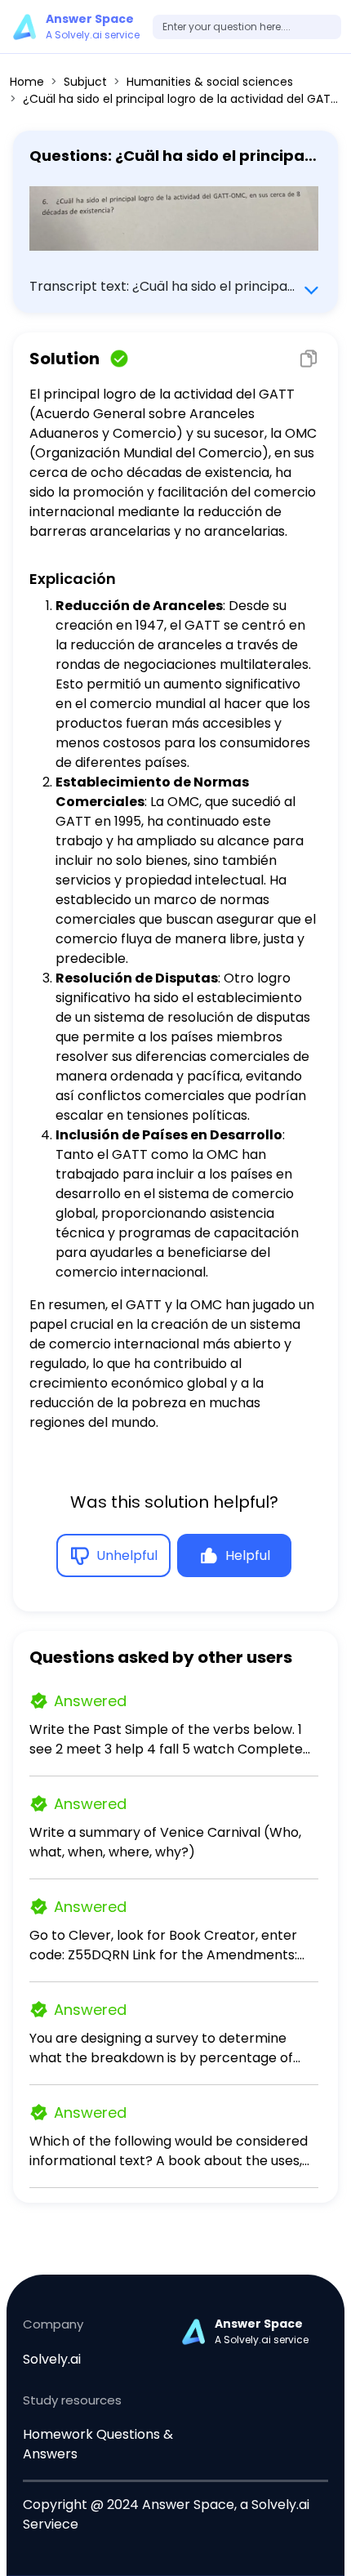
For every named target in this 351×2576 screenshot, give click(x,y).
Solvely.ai (52, 2359)
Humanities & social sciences (210, 82)
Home (27, 82)
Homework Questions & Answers (98, 2444)
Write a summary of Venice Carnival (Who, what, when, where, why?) (165, 1842)
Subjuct (85, 82)
